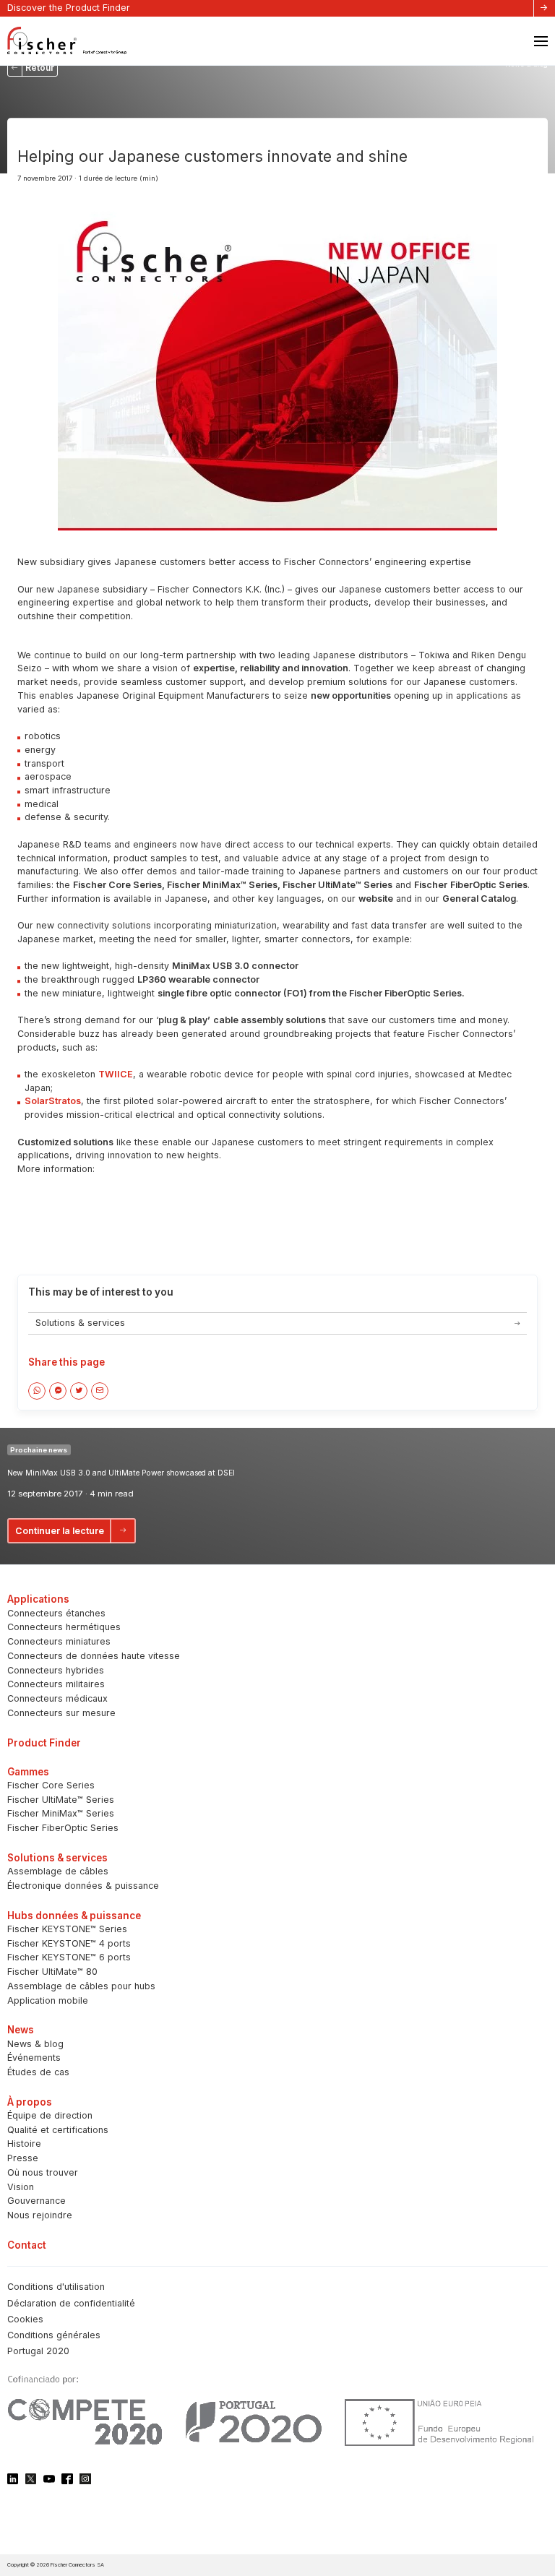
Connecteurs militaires (56, 1684)
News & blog (35, 2044)
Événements (34, 2058)
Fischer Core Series (51, 1785)
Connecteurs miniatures (59, 1641)
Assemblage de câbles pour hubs (81, 1986)
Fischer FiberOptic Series (63, 1828)
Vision (21, 2187)
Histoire (24, 2144)
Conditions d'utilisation (56, 2287)
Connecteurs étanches (56, 1613)
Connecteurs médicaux (57, 1698)
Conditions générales (54, 2335)
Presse (23, 2158)
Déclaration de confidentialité (71, 2303)
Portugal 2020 (38, 2351)
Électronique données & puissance (83, 1886)
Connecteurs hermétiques (64, 1627)
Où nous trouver (43, 2172)
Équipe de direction (50, 2115)
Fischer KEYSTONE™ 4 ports (69, 1943)
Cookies (25, 2319)
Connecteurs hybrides (56, 1670)
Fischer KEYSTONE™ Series (67, 1929)
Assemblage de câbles (58, 1871)
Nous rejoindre (40, 2215)
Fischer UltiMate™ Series (61, 1800)
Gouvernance (36, 2201)
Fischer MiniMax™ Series (61, 1813)
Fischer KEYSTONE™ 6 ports (69, 1957)
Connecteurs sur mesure (61, 1713)
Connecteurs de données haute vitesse (94, 1656)
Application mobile (48, 2000)
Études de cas (38, 2072)
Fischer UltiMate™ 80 (52, 1972)
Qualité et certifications (58, 2130)
